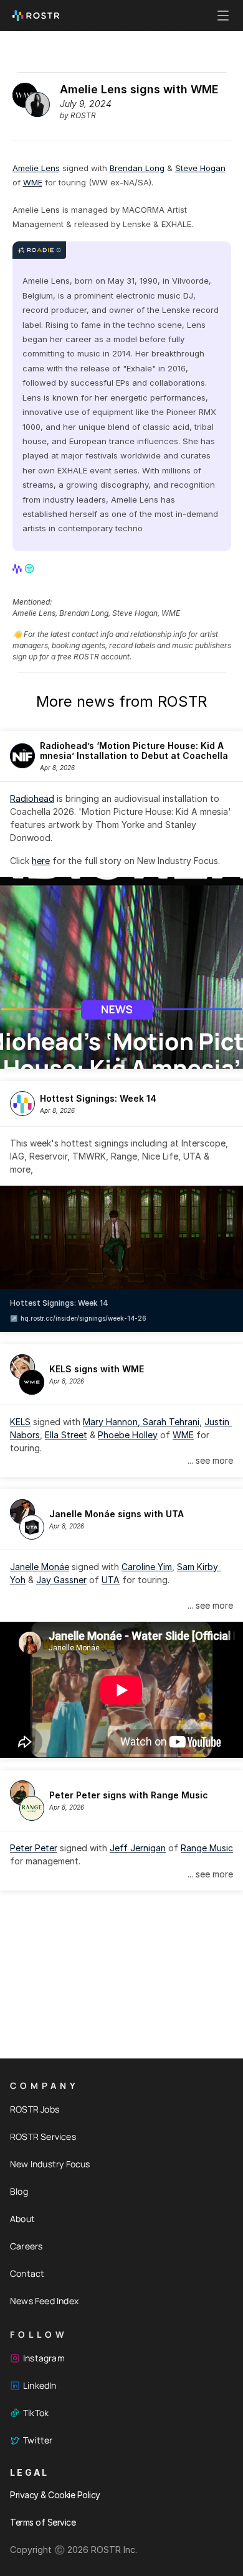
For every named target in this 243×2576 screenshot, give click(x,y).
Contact (27, 2273)
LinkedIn (40, 2385)
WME (33, 182)
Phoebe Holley (128, 1435)
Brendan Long (137, 168)
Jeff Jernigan (138, 1848)
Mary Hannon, (113, 1422)
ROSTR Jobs (35, 2109)
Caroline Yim (147, 1567)
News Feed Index (44, 2301)
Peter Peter (34, 1848)
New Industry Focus (50, 2164)
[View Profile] (18, 569)
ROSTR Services (43, 2137)
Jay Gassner (61, 1580)
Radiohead (32, 798)
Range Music (207, 1848)
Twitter (38, 2440)
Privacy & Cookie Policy (55, 2495)
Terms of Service (43, 2522)
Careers (26, 2246)
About (22, 2219)
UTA (111, 1580)
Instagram (44, 2358)
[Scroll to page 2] (126, 1059)
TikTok (36, 2413)
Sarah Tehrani (171, 1422)
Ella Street (66, 1435)
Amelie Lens (36, 168)
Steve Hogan (200, 168)
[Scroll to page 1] (117, 1059)
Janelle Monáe (40, 1567)
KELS (20, 1422)
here (41, 861)
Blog (19, 2191)
